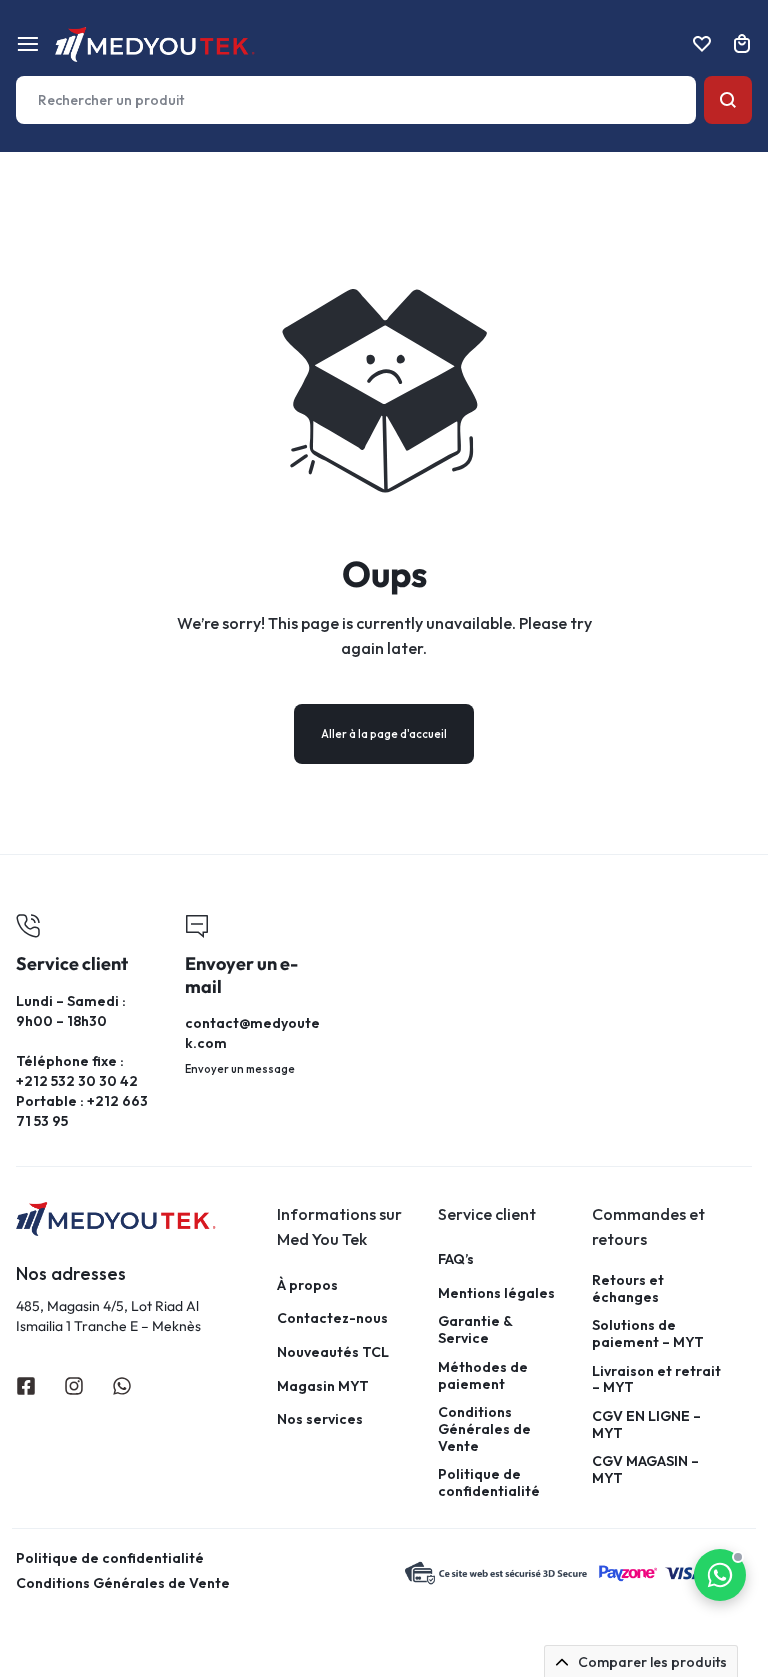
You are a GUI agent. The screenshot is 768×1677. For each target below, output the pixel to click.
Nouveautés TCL (333, 1352)
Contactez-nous (332, 1318)
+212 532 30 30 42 (77, 1081)
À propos (307, 1285)
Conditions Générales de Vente (484, 1429)
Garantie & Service (475, 1330)
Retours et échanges (628, 1289)
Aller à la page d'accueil (384, 734)
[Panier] (742, 44)
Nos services (320, 1419)
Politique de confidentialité (489, 1483)
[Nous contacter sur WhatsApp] (720, 1575)
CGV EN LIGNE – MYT (646, 1425)
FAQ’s (456, 1259)
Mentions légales (496, 1293)
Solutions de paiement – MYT (648, 1334)
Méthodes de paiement (483, 1376)
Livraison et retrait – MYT (656, 1380)
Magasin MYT (323, 1386)
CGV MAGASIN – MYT (645, 1470)
